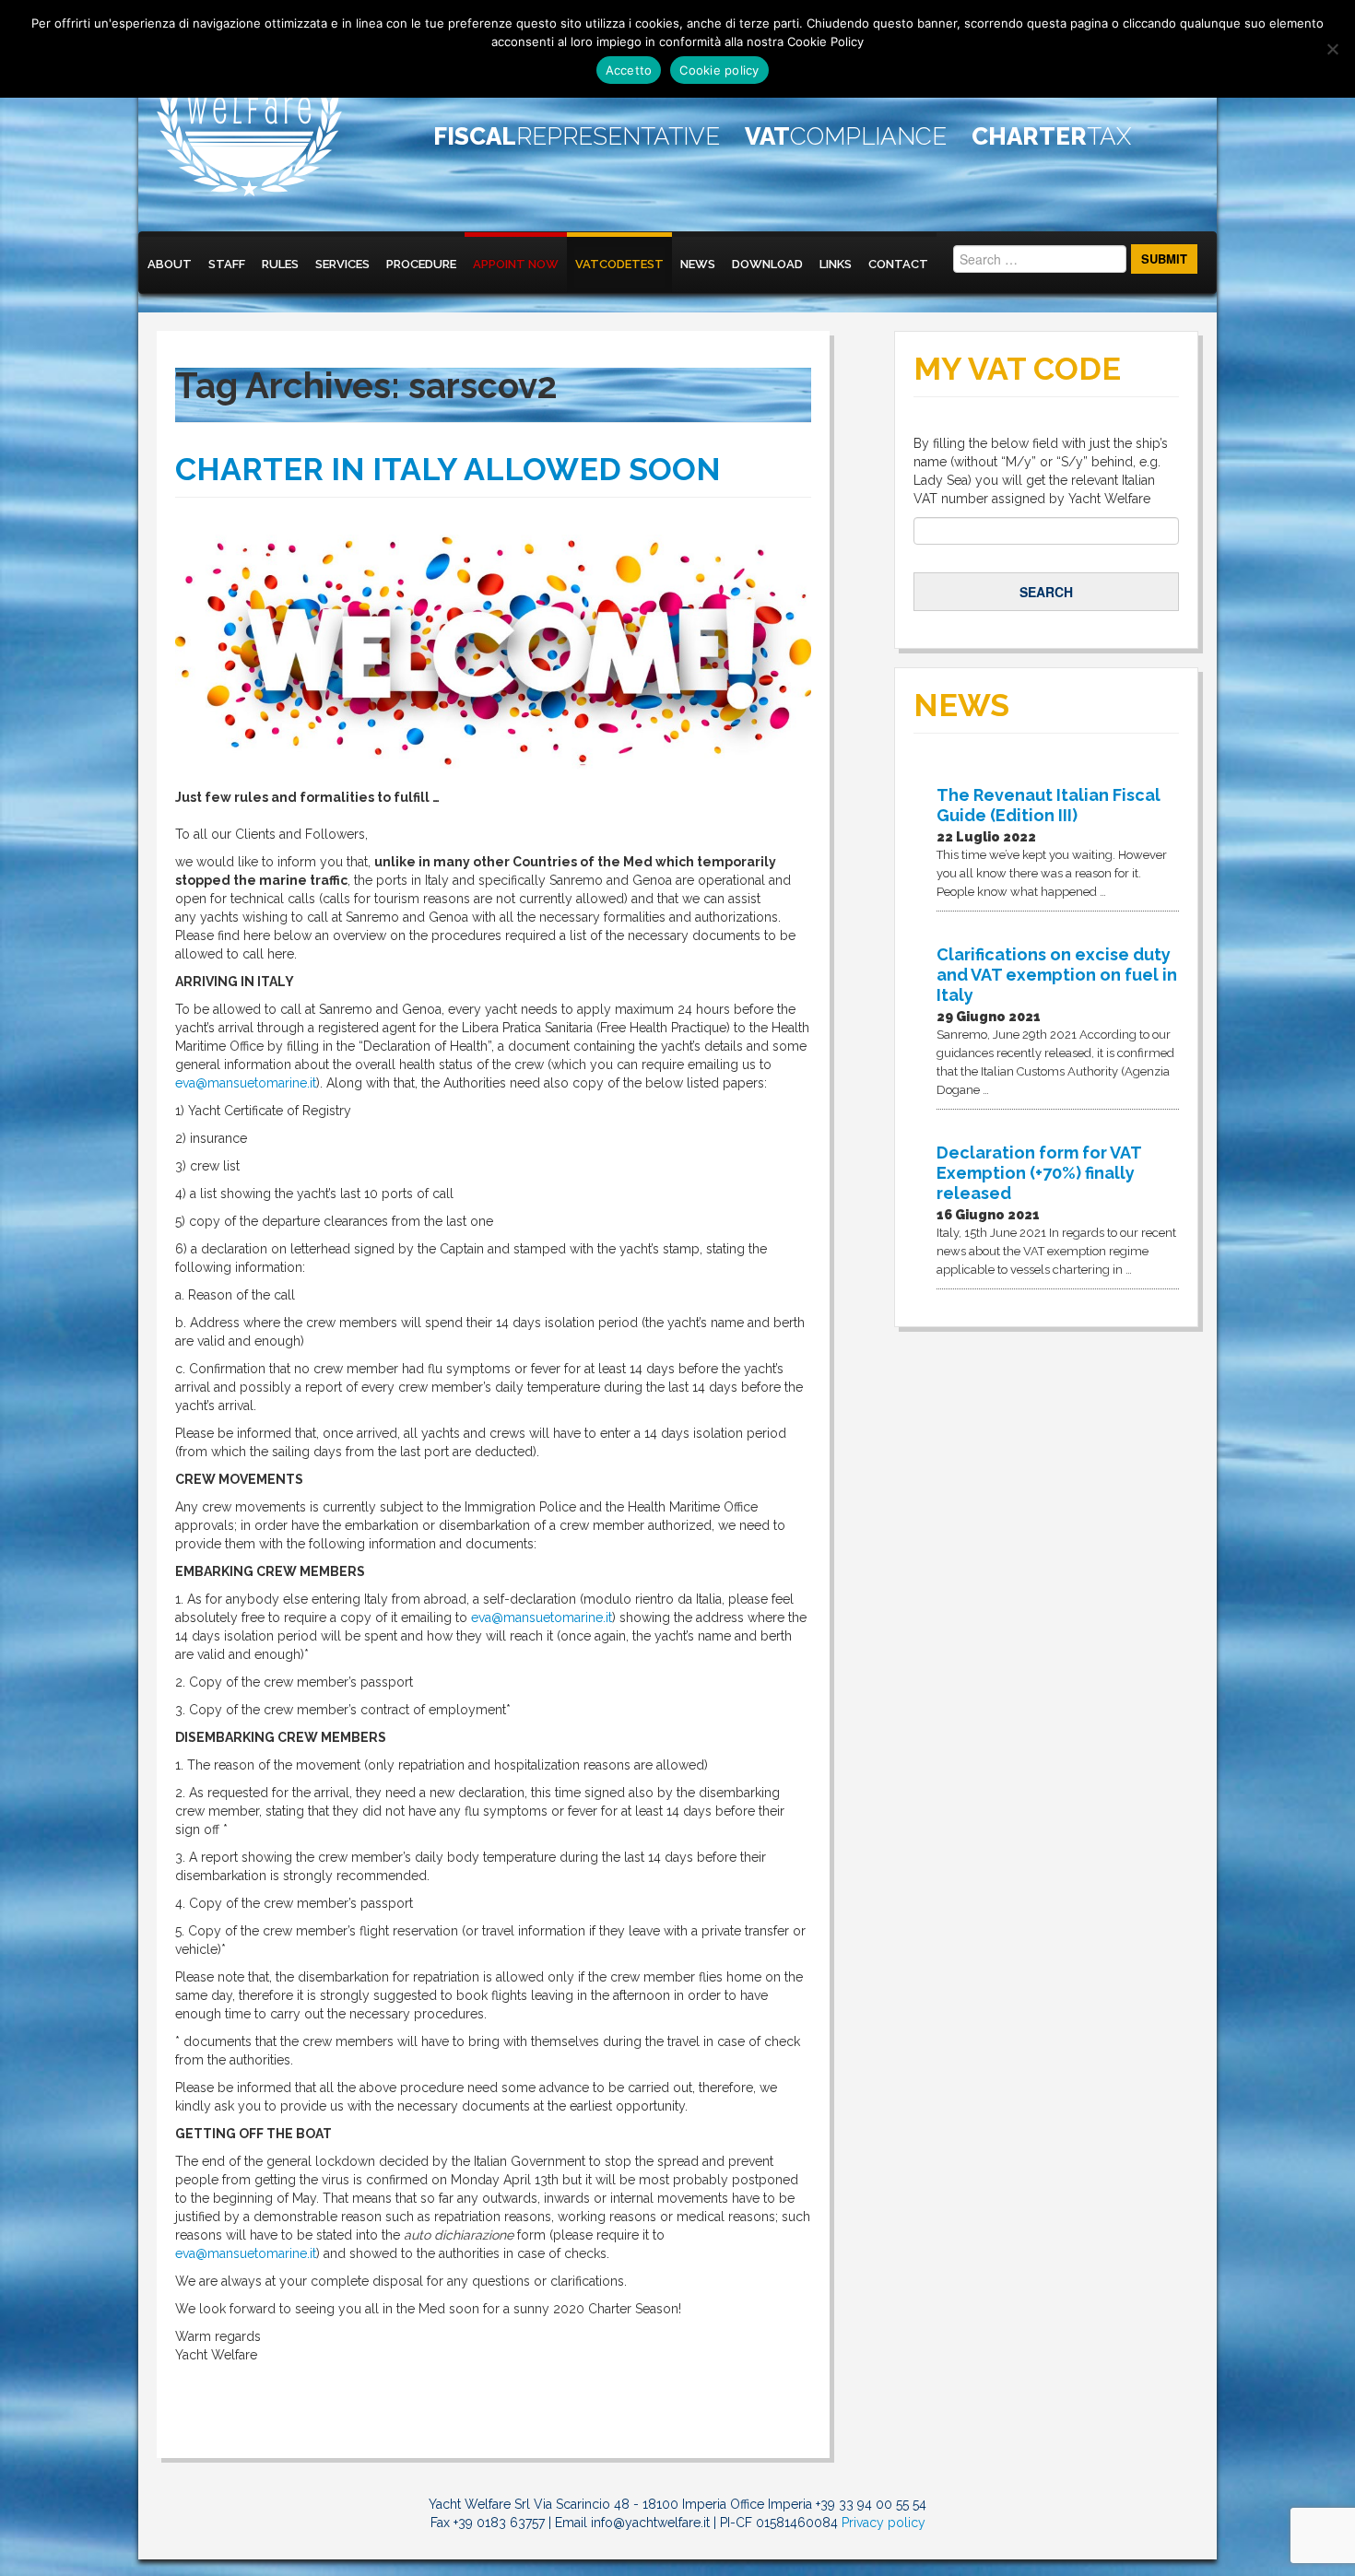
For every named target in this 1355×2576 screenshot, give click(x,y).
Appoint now (516, 264)
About (170, 264)
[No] (1332, 49)
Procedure (421, 264)
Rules (280, 264)
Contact (898, 264)
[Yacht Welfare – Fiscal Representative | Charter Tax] (250, 116)
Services (342, 264)
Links (836, 264)
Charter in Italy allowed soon (448, 469)
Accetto (629, 70)
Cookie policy (719, 70)
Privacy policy (884, 2523)
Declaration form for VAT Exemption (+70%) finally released (1039, 1173)
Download (767, 264)
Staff (227, 264)
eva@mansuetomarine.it (246, 1083)
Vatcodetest (619, 264)
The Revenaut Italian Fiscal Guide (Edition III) (1049, 805)
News (698, 264)
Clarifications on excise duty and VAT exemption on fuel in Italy (1057, 975)
